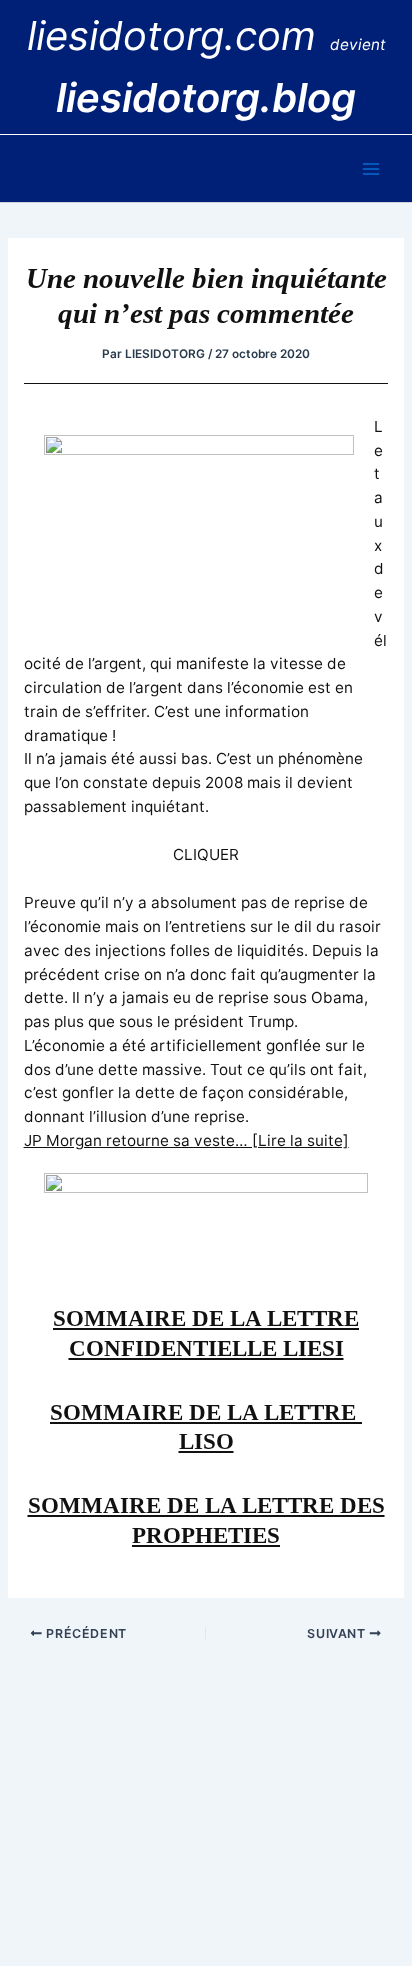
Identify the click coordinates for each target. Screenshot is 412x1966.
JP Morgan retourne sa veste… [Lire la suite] (186, 1140)
